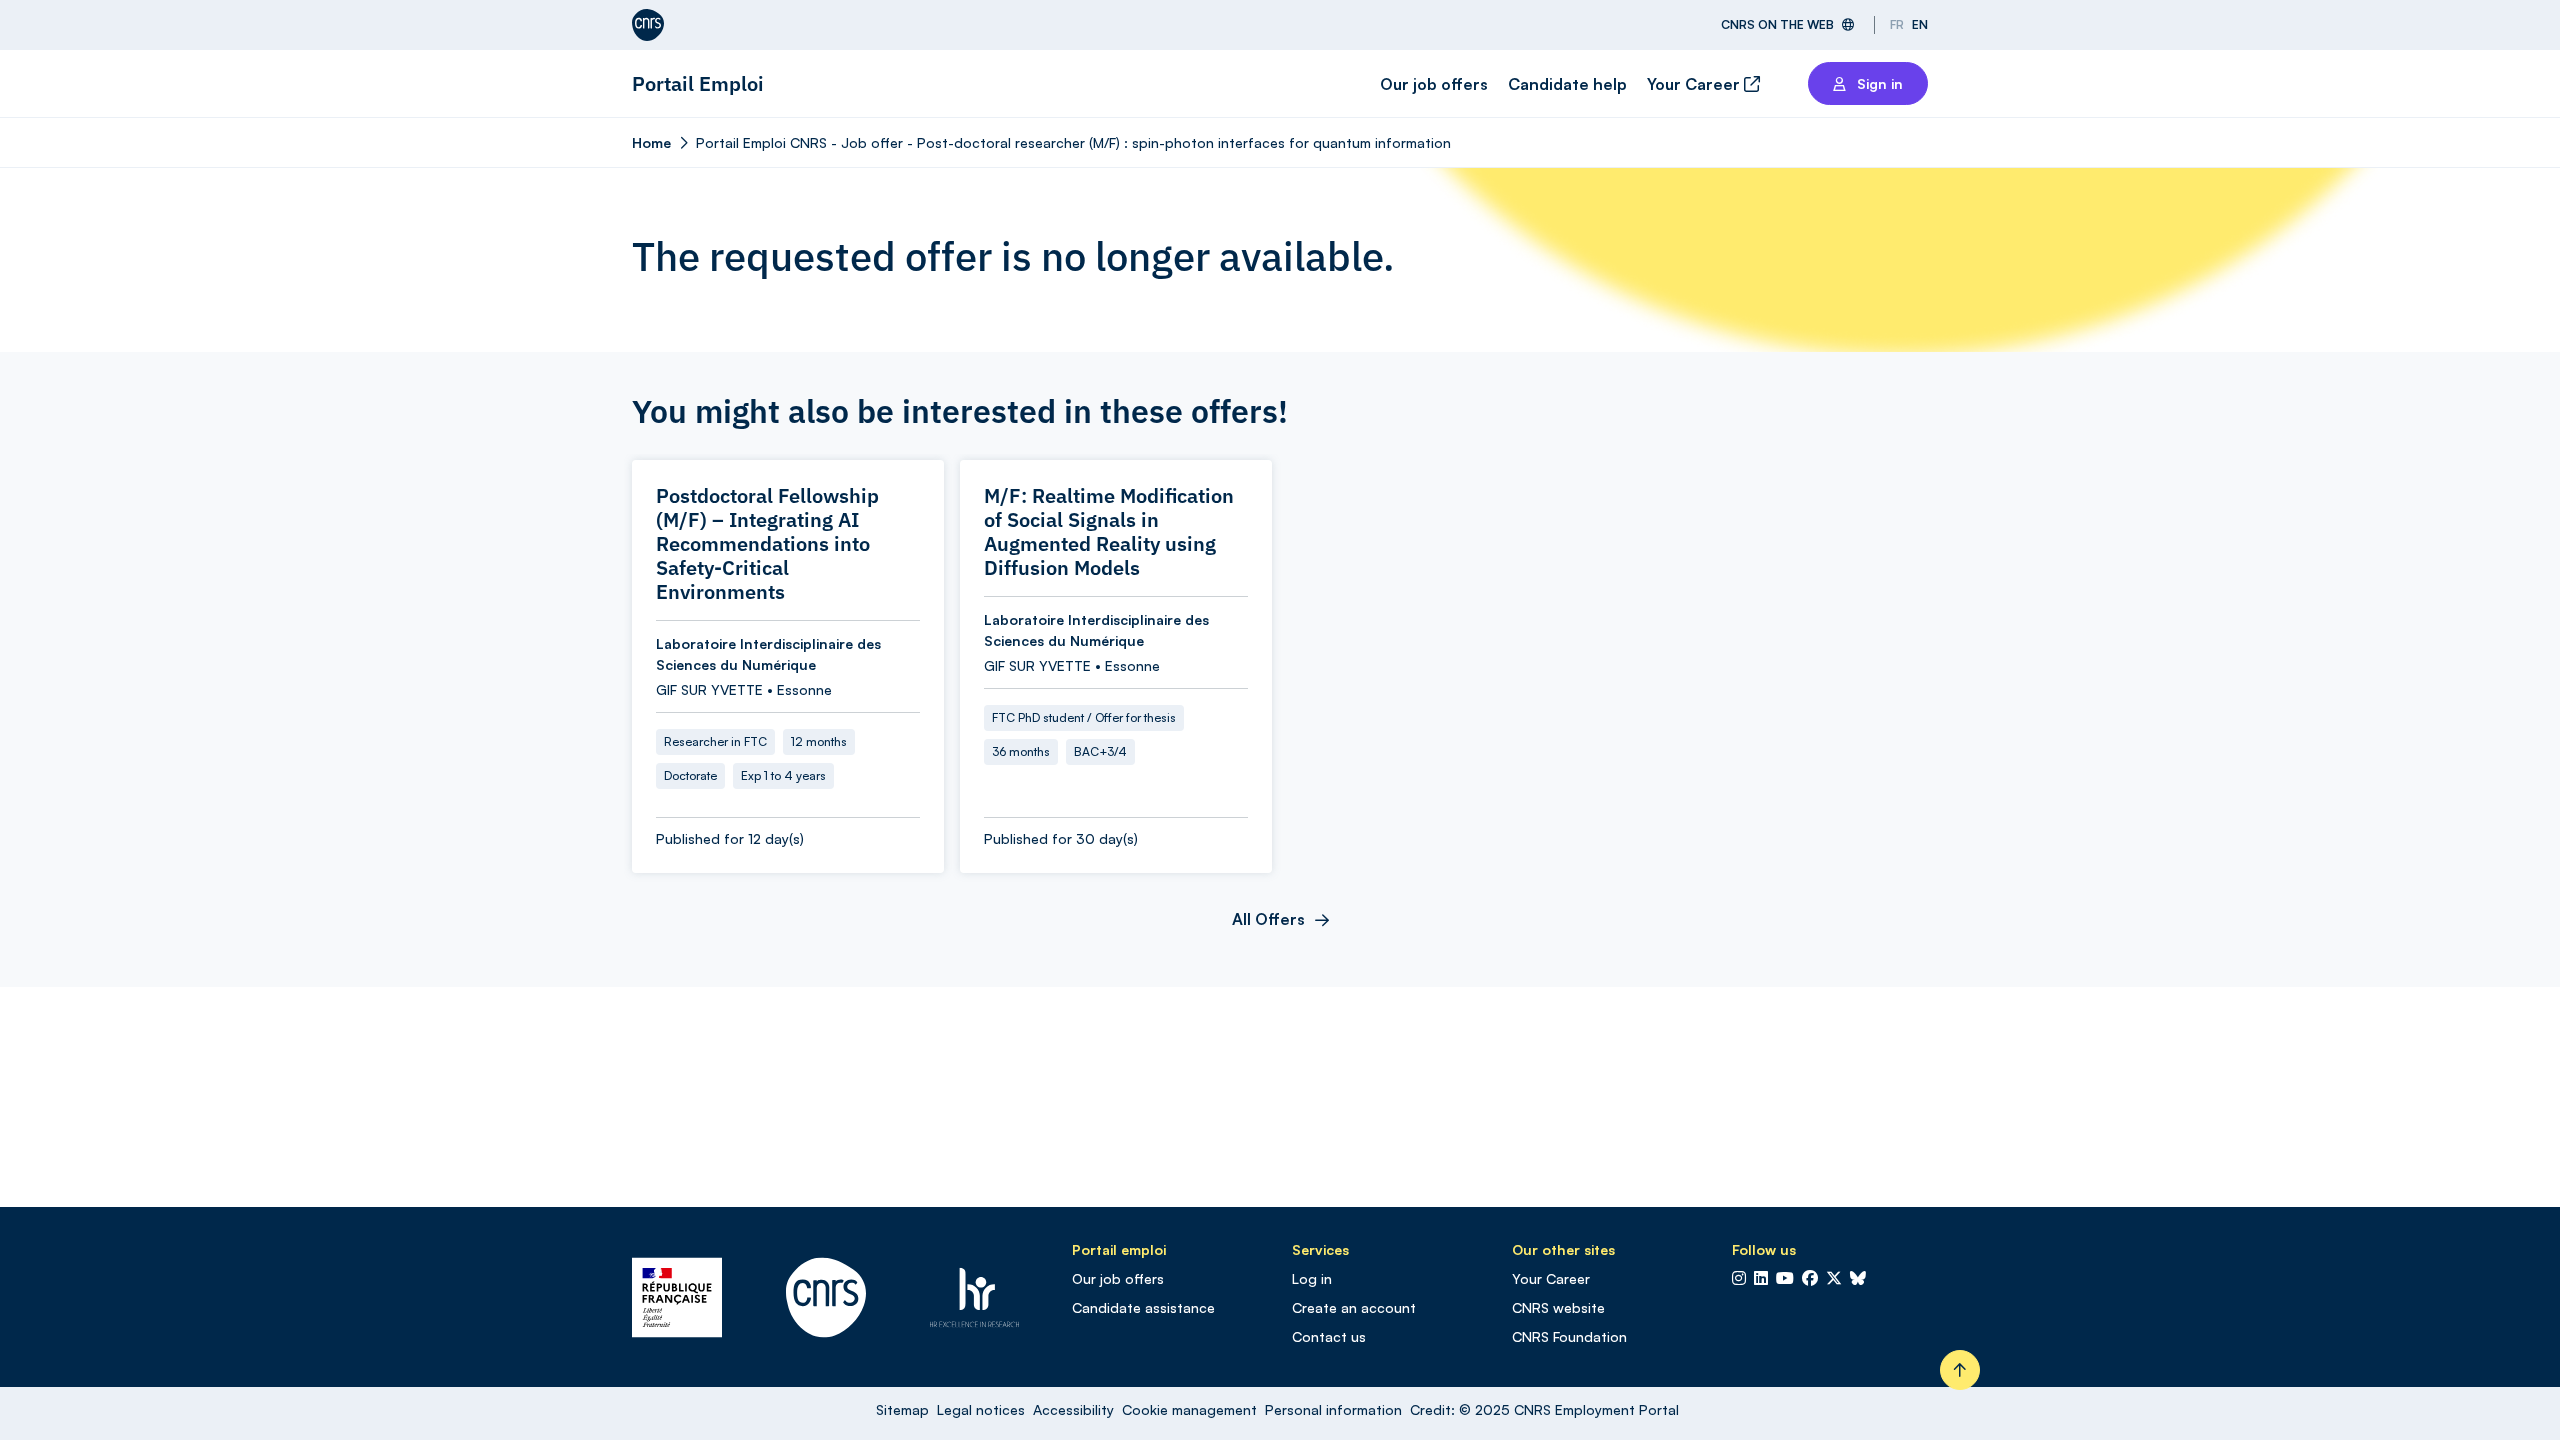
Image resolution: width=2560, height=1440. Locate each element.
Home (651, 142)
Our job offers (1434, 84)
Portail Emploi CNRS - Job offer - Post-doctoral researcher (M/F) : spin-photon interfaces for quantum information (1073, 142)
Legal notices (981, 1409)
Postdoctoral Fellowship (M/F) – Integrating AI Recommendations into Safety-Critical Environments (767, 544)
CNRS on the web (1777, 24)
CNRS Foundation (1569, 1336)
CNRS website (1558, 1307)
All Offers (1268, 919)
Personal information (1333, 1409)
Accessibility (1073, 1409)
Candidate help (1567, 84)
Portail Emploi (698, 83)
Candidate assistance (1143, 1307)
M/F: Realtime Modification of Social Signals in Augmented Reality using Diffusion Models (1109, 532)
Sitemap (902, 1409)
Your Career (1695, 84)
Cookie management (1189, 1409)
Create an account (1354, 1307)
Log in (1312, 1278)
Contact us (1329, 1336)
